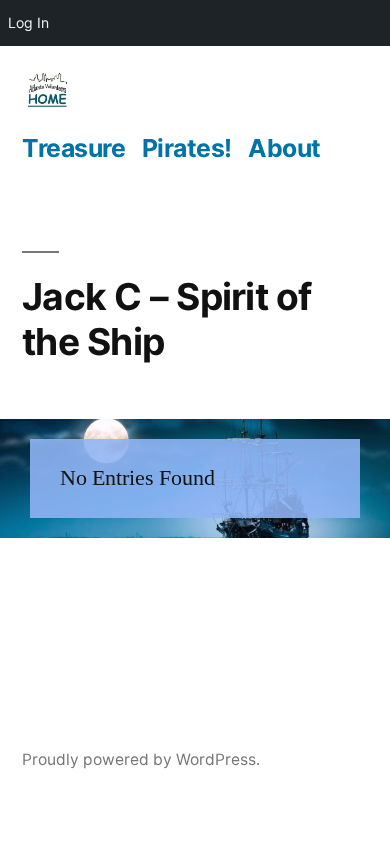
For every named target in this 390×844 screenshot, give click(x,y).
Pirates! (187, 148)
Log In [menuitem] (28, 22)
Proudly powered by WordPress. (141, 759)
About (284, 148)
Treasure (73, 148)
